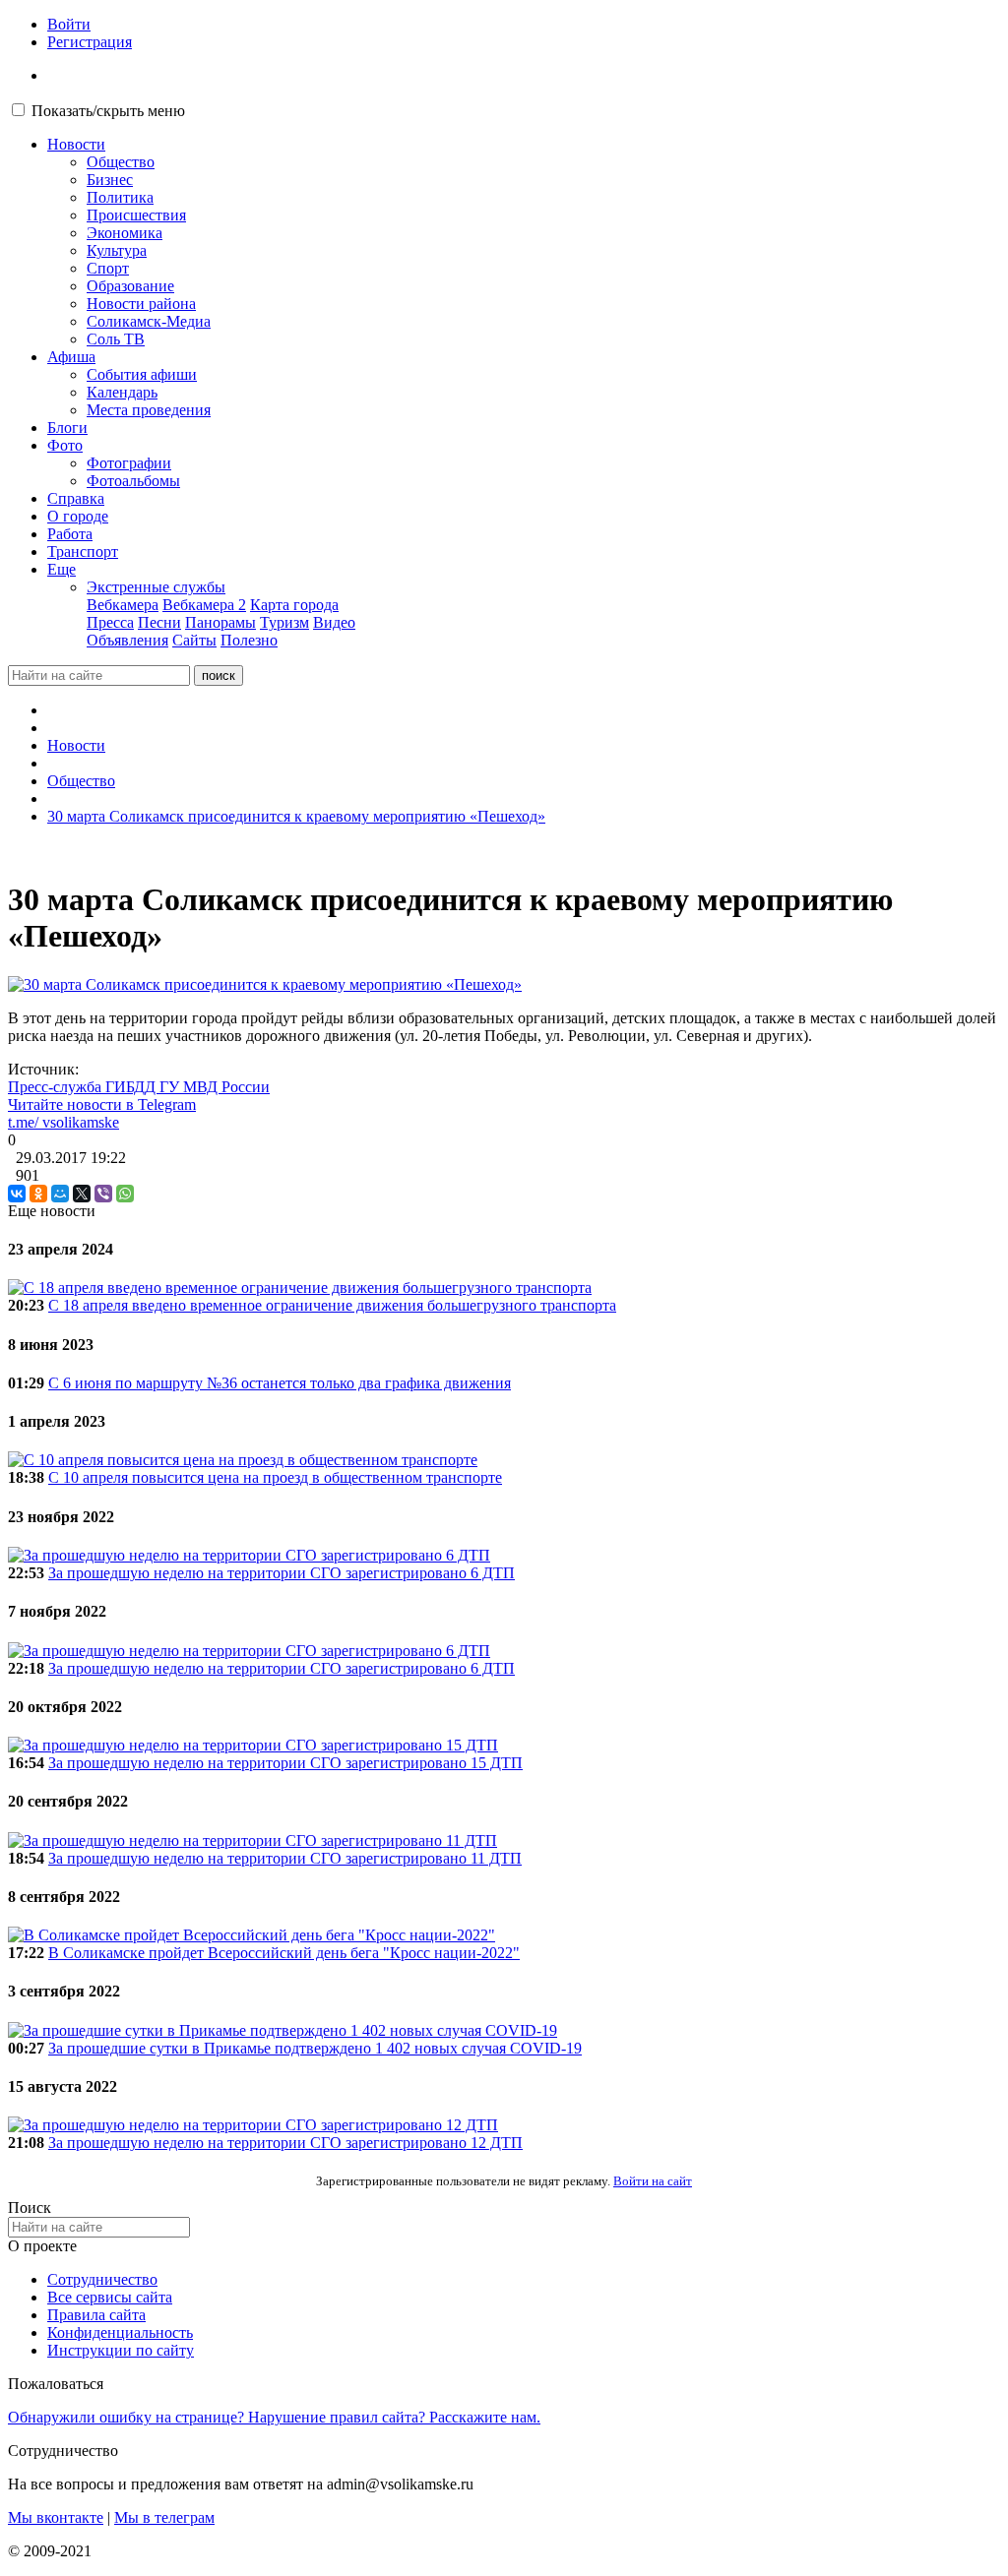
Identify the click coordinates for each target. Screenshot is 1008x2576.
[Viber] (103, 1194)
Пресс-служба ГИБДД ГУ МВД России (139, 1087)
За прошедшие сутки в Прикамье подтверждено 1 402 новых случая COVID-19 (315, 2048)
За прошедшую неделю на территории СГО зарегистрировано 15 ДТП (285, 1763)
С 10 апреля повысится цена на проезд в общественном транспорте (275, 1477)
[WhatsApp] (125, 1194)
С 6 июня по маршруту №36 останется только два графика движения (280, 1383)
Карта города (294, 605)
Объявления (127, 640)
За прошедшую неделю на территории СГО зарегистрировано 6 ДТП (282, 1573)
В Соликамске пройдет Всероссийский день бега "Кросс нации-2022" (284, 1953)
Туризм (284, 622)
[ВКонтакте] (17, 1194)
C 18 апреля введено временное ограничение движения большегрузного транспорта (332, 1305)
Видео (334, 622)
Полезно (249, 640)
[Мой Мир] (60, 1194)
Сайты (194, 640)
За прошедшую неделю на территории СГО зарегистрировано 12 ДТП (285, 2143)
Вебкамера (123, 605)
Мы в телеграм (164, 2517)
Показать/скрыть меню (108, 111)
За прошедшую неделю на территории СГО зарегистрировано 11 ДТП (285, 1858)
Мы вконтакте (56, 2517)
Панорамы (220, 622)
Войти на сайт (653, 2181)
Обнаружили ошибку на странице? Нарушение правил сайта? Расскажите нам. (274, 2417)
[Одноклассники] (38, 1194)
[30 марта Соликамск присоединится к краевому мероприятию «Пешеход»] (265, 984)
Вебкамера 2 (204, 605)
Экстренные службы (156, 587)
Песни (159, 622)
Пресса (110, 622)
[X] (82, 1194)
